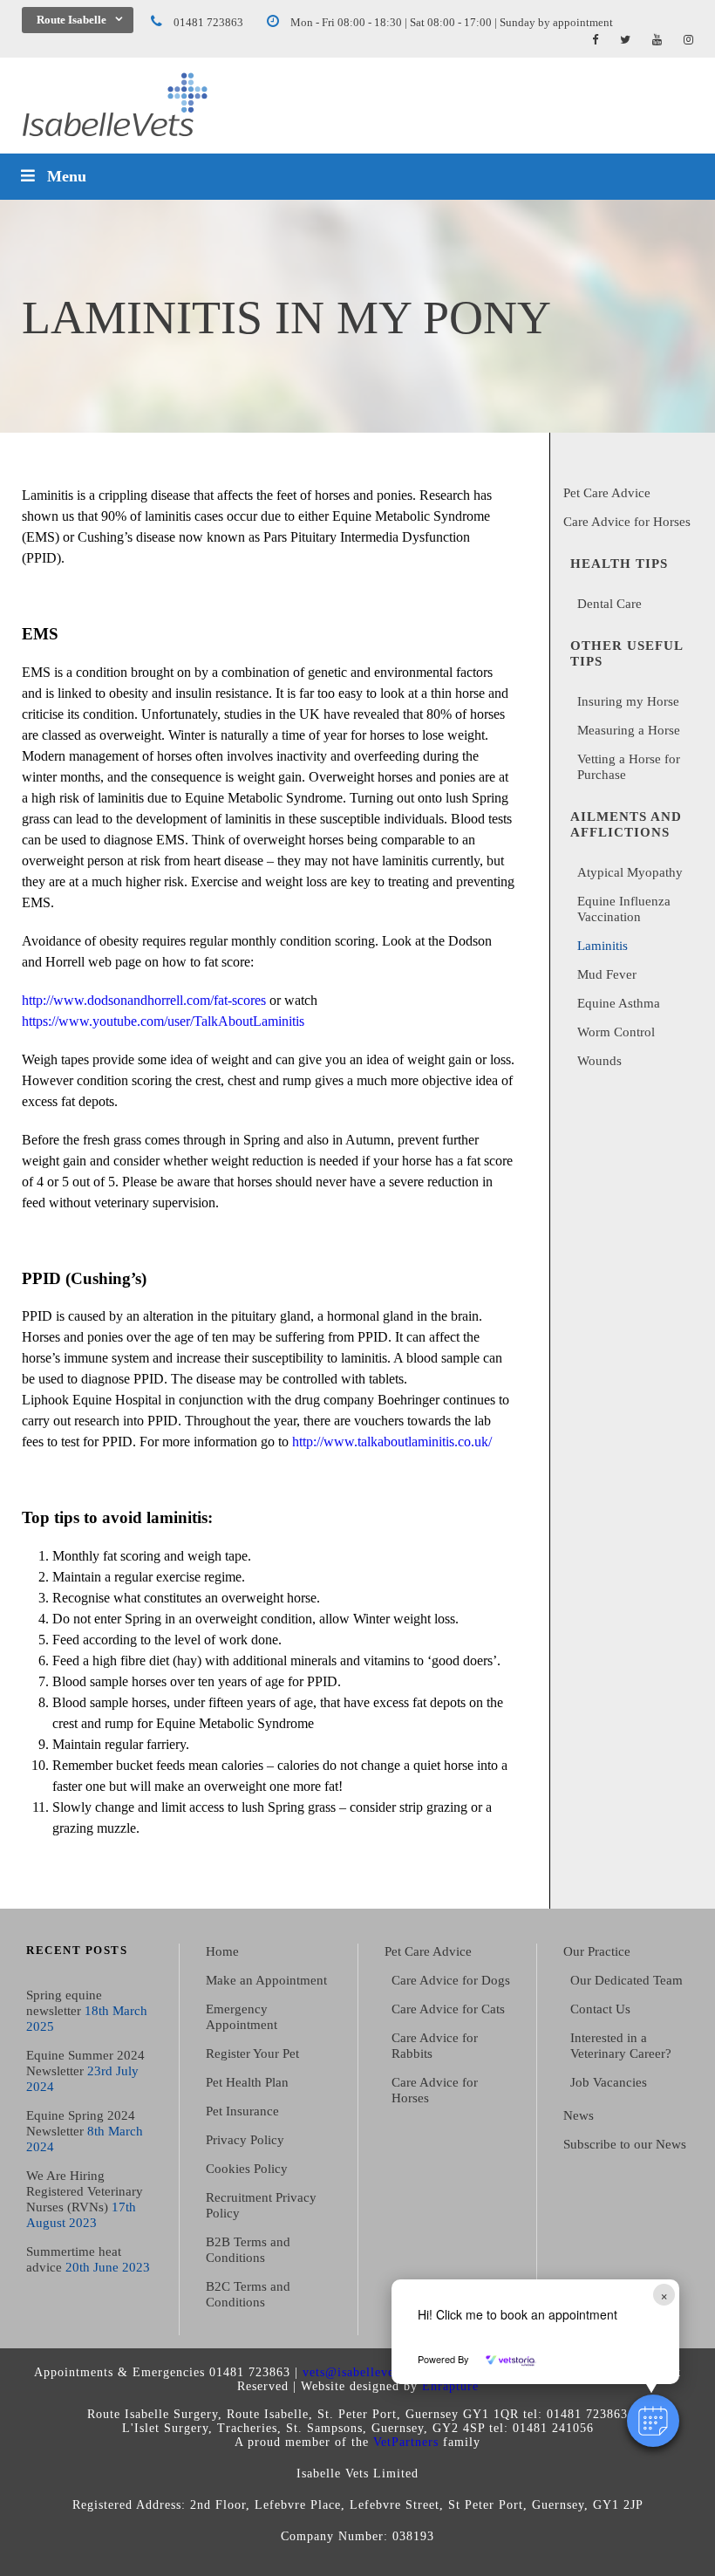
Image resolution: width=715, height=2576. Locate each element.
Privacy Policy (245, 2140)
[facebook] (595, 40)
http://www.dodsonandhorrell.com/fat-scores (144, 1000)
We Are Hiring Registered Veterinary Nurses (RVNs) (85, 2191)
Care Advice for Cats (448, 2009)
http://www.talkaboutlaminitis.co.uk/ (392, 1442)
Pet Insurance (242, 2111)
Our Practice (597, 1951)
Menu (67, 176)
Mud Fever (607, 974)
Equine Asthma (619, 1003)
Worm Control (616, 1032)
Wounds (599, 1061)
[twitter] (625, 40)
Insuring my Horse (628, 701)
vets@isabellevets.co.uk (371, 2372)
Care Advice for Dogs (451, 1980)
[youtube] (657, 40)
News (579, 2115)
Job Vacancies (609, 2082)
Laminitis (603, 946)
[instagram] (688, 40)
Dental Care (609, 604)
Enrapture (450, 2386)
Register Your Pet (252, 2053)
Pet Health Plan (247, 2082)
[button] (653, 2421)
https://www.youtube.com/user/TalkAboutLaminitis (163, 1021)
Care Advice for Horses (627, 522)
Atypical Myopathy (630, 872)
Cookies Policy (247, 2169)
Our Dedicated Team (626, 1980)
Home (222, 1951)
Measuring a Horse (629, 730)
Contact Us (600, 2009)
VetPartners (406, 2442)
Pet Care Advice (607, 493)
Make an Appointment (266, 1980)
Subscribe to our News (625, 2144)
